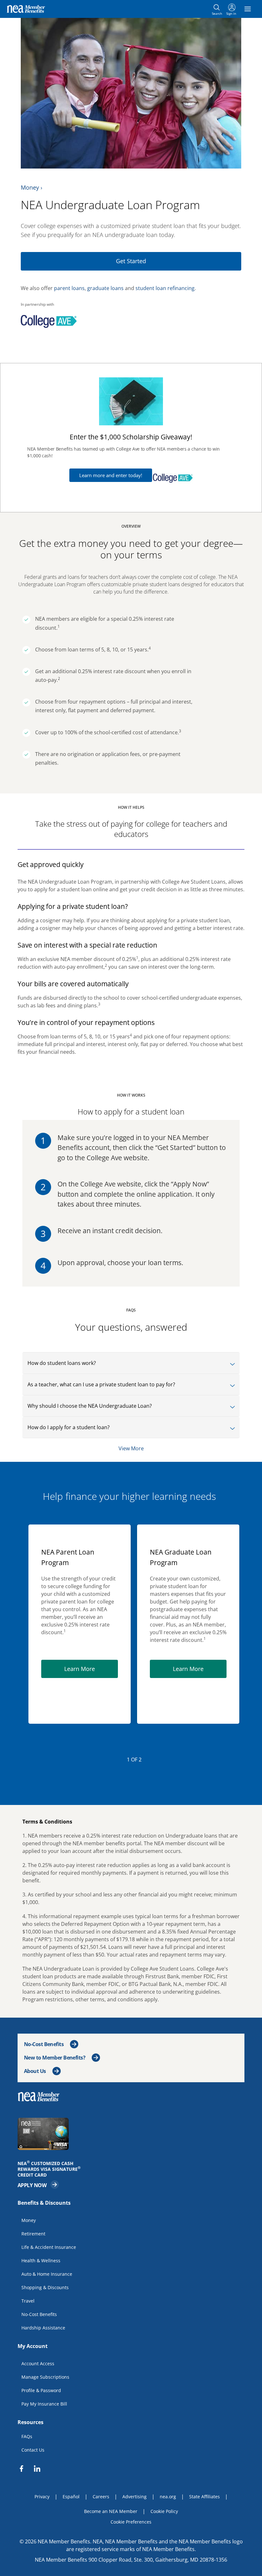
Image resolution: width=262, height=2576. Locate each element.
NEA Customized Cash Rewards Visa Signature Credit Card (51, 2169)
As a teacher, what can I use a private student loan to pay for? (101, 1384)
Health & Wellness (41, 2260)
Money (29, 2220)
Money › (31, 187)
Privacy (42, 2497)
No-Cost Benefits (44, 2044)
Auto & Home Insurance (47, 2274)
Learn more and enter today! (111, 475)
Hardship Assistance (43, 2327)
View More (131, 1448)
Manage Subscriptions (45, 2377)
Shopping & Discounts (45, 2287)
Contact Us (33, 2450)
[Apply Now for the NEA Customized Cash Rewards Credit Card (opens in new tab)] (131, 2134)
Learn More (91, 1669)
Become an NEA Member (111, 2511)
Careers (101, 2497)
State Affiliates (204, 2497)
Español (71, 2497)
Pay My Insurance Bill (44, 2403)
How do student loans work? (62, 1363)
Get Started (131, 261)
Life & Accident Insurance (49, 2247)
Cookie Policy (164, 2511)
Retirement (33, 2233)
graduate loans (105, 288)
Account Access (38, 2363)
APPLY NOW (38, 2184)
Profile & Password (41, 2390)
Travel (28, 2300)
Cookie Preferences (131, 2522)
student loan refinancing (165, 288)
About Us (35, 2071)
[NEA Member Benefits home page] (41, 2096)
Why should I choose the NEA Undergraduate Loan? (90, 1406)
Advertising (135, 2497)
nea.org (168, 2497)
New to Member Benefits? (55, 2058)
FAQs (27, 2436)
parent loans (69, 288)
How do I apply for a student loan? (69, 1427)
